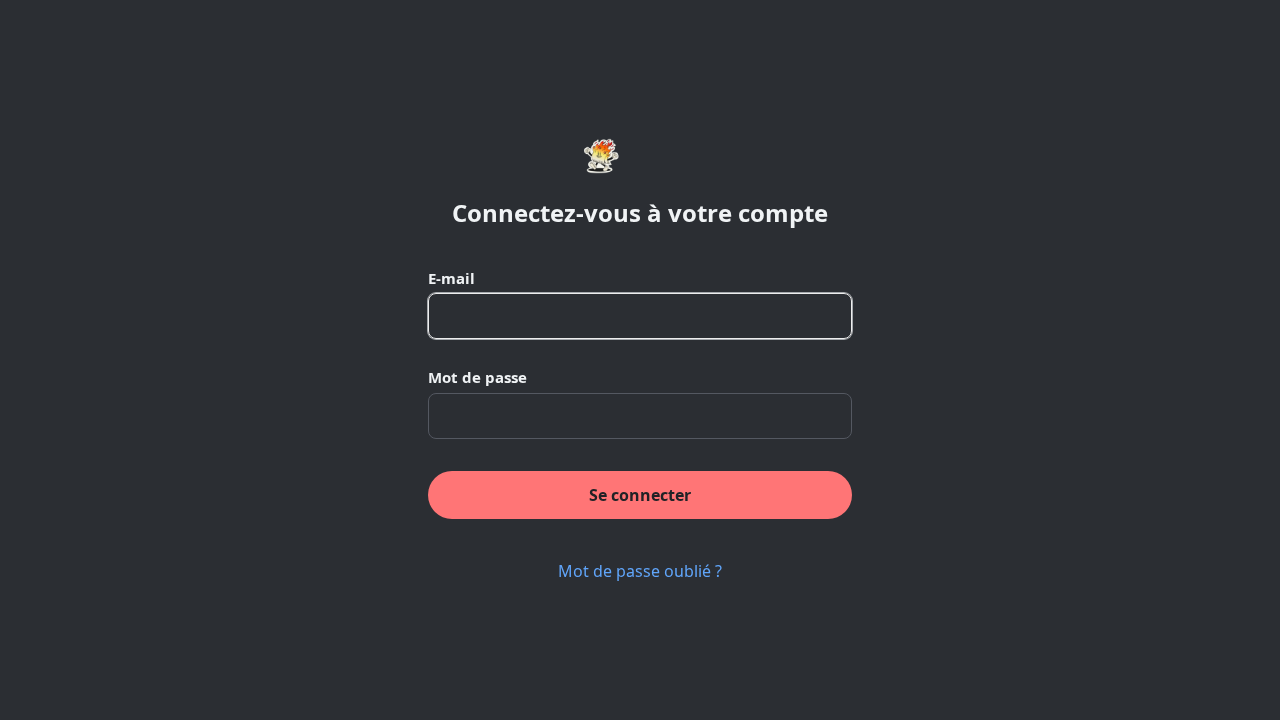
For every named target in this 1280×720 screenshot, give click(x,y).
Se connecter (640, 495)
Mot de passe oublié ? (640, 571)
